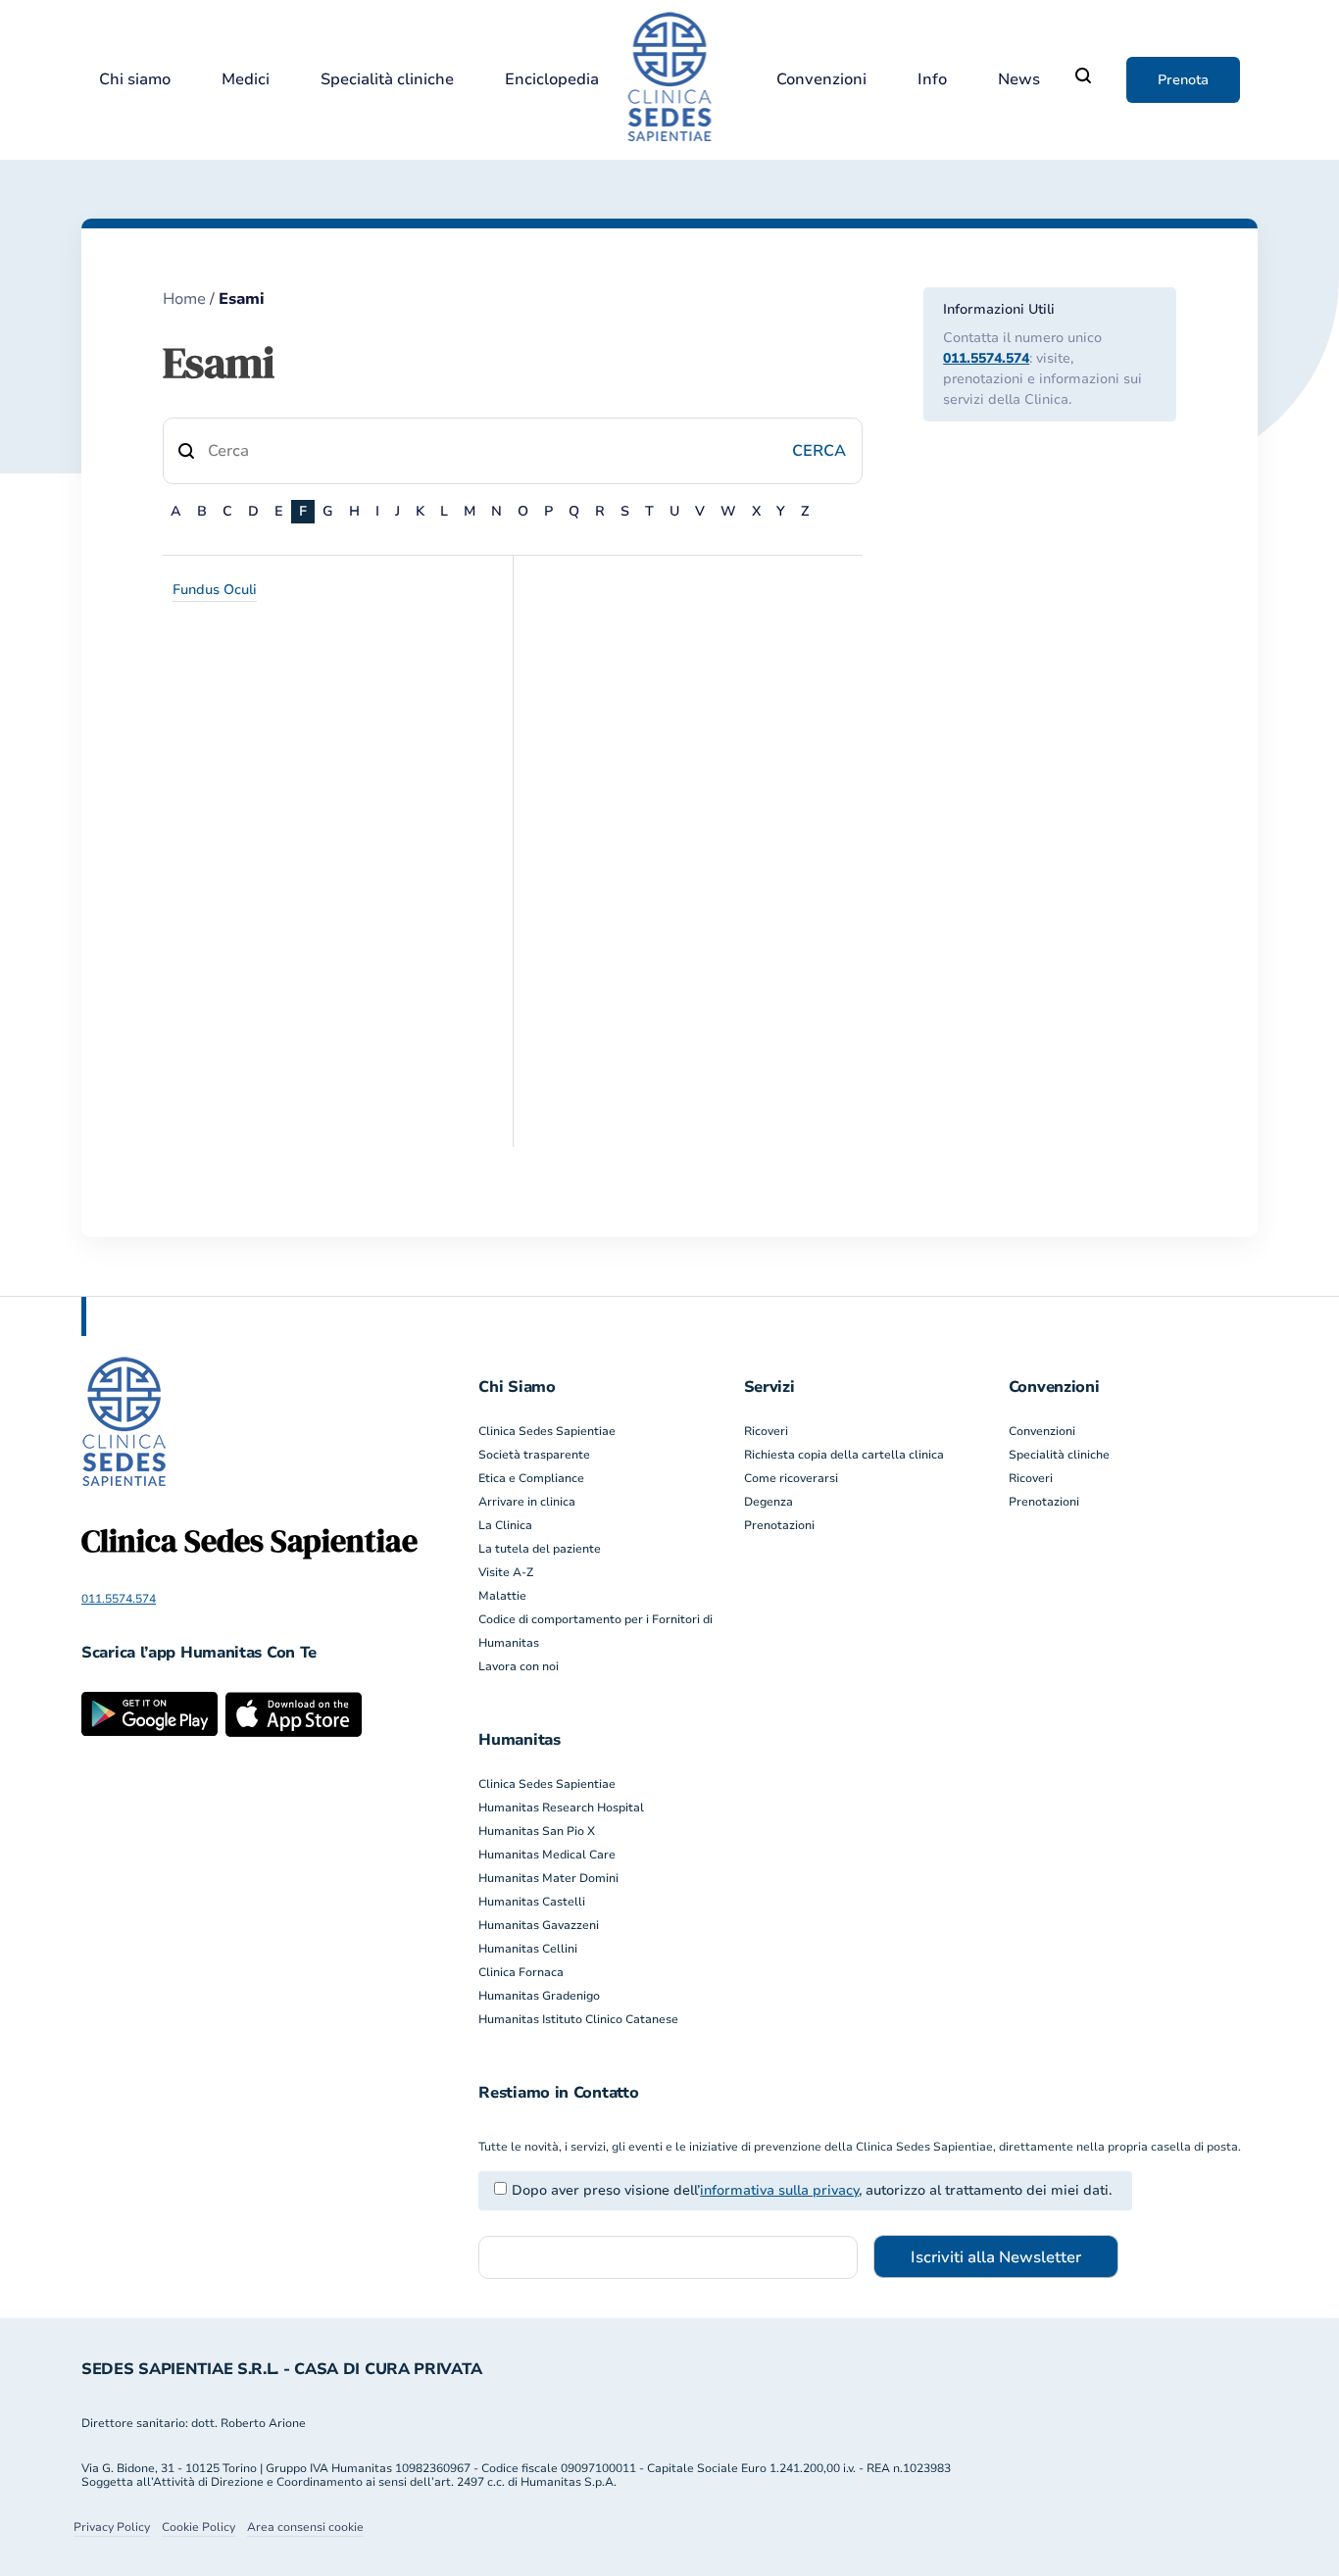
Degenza (769, 1502)
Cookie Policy (198, 2527)
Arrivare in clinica (527, 1502)
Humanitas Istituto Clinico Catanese (578, 2019)
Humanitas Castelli (532, 1902)
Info (932, 80)
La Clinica (505, 1525)
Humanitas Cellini (528, 1949)
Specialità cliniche (387, 80)
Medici (246, 80)
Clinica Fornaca (521, 1972)
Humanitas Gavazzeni (539, 1925)
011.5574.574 (986, 358)
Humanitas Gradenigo (539, 1996)
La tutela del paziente (540, 1549)
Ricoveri (766, 1431)
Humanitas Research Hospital (561, 1808)
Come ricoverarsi (791, 1478)
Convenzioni (821, 80)
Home (184, 299)
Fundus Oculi (215, 590)
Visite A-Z (506, 1572)
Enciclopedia (552, 80)
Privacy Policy (112, 2527)
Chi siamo (135, 80)
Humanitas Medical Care (547, 1855)
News (1019, 80)
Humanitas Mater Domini (548, 1878)
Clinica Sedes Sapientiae (547, 1431)
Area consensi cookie (305, 2527)
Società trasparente (534, 1455)
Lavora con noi (519, 1666)
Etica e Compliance (531, 1478)
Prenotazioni (779, 1525)
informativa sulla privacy (779, 2190)
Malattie (502, 1596)
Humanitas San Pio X (537, 1831)
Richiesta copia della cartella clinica (844, 1455)
